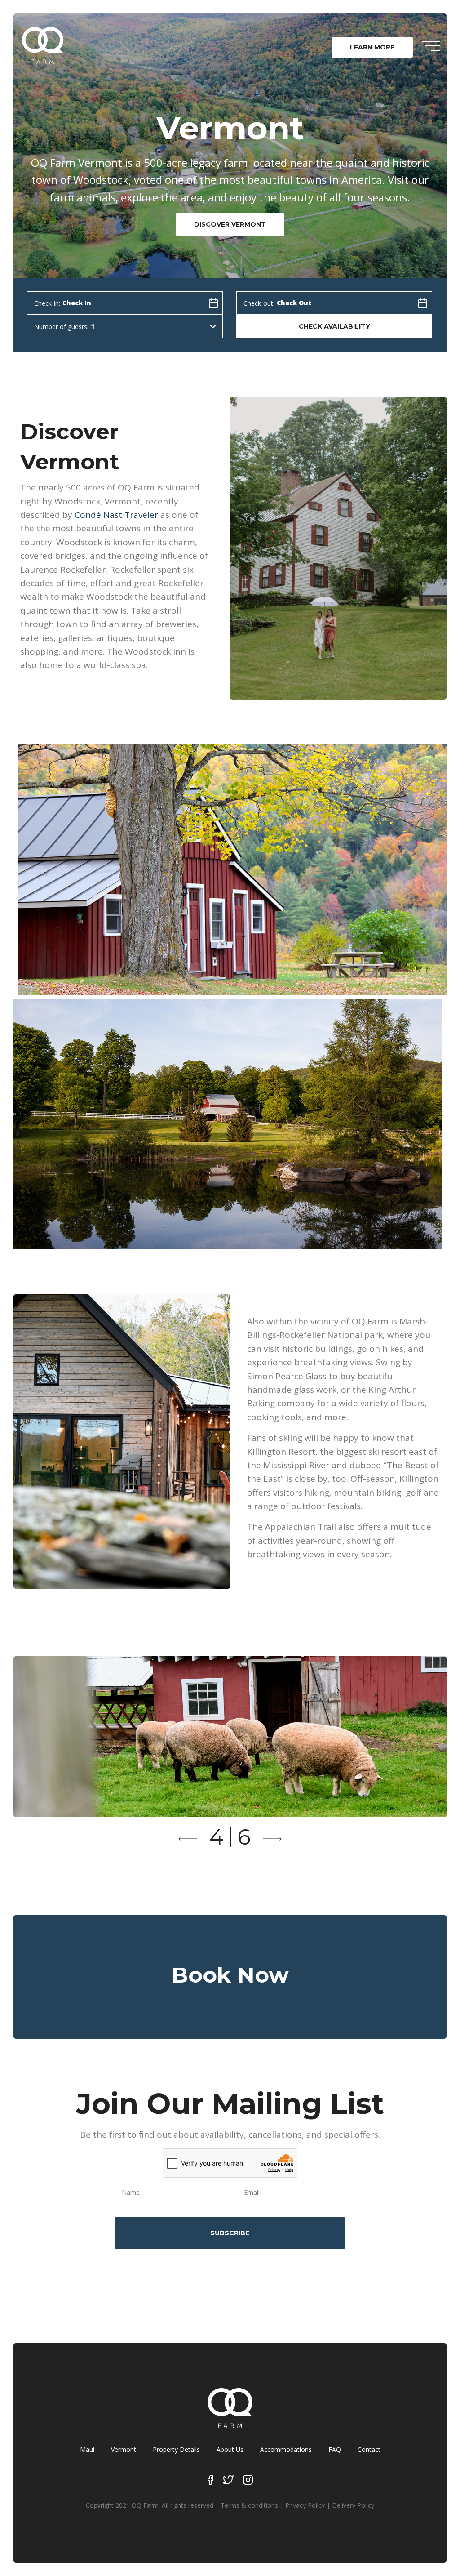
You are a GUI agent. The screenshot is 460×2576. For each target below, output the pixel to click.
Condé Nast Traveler (116, 515)
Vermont (124, 2449)
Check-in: (47, 303)
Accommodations (286, 2449)
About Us (230, 2449)
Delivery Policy (353, 2505)
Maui (87, 2449)
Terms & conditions (249, 2505)
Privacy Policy (305, 2505)
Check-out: (259, 303)
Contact (369, 2449)
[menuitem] (372, 47)
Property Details (176, 2449)
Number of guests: (61, 327)
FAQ (335, 2449)
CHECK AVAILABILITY (334, 326)
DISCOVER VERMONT (230, 224)
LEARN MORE (372, 47)
